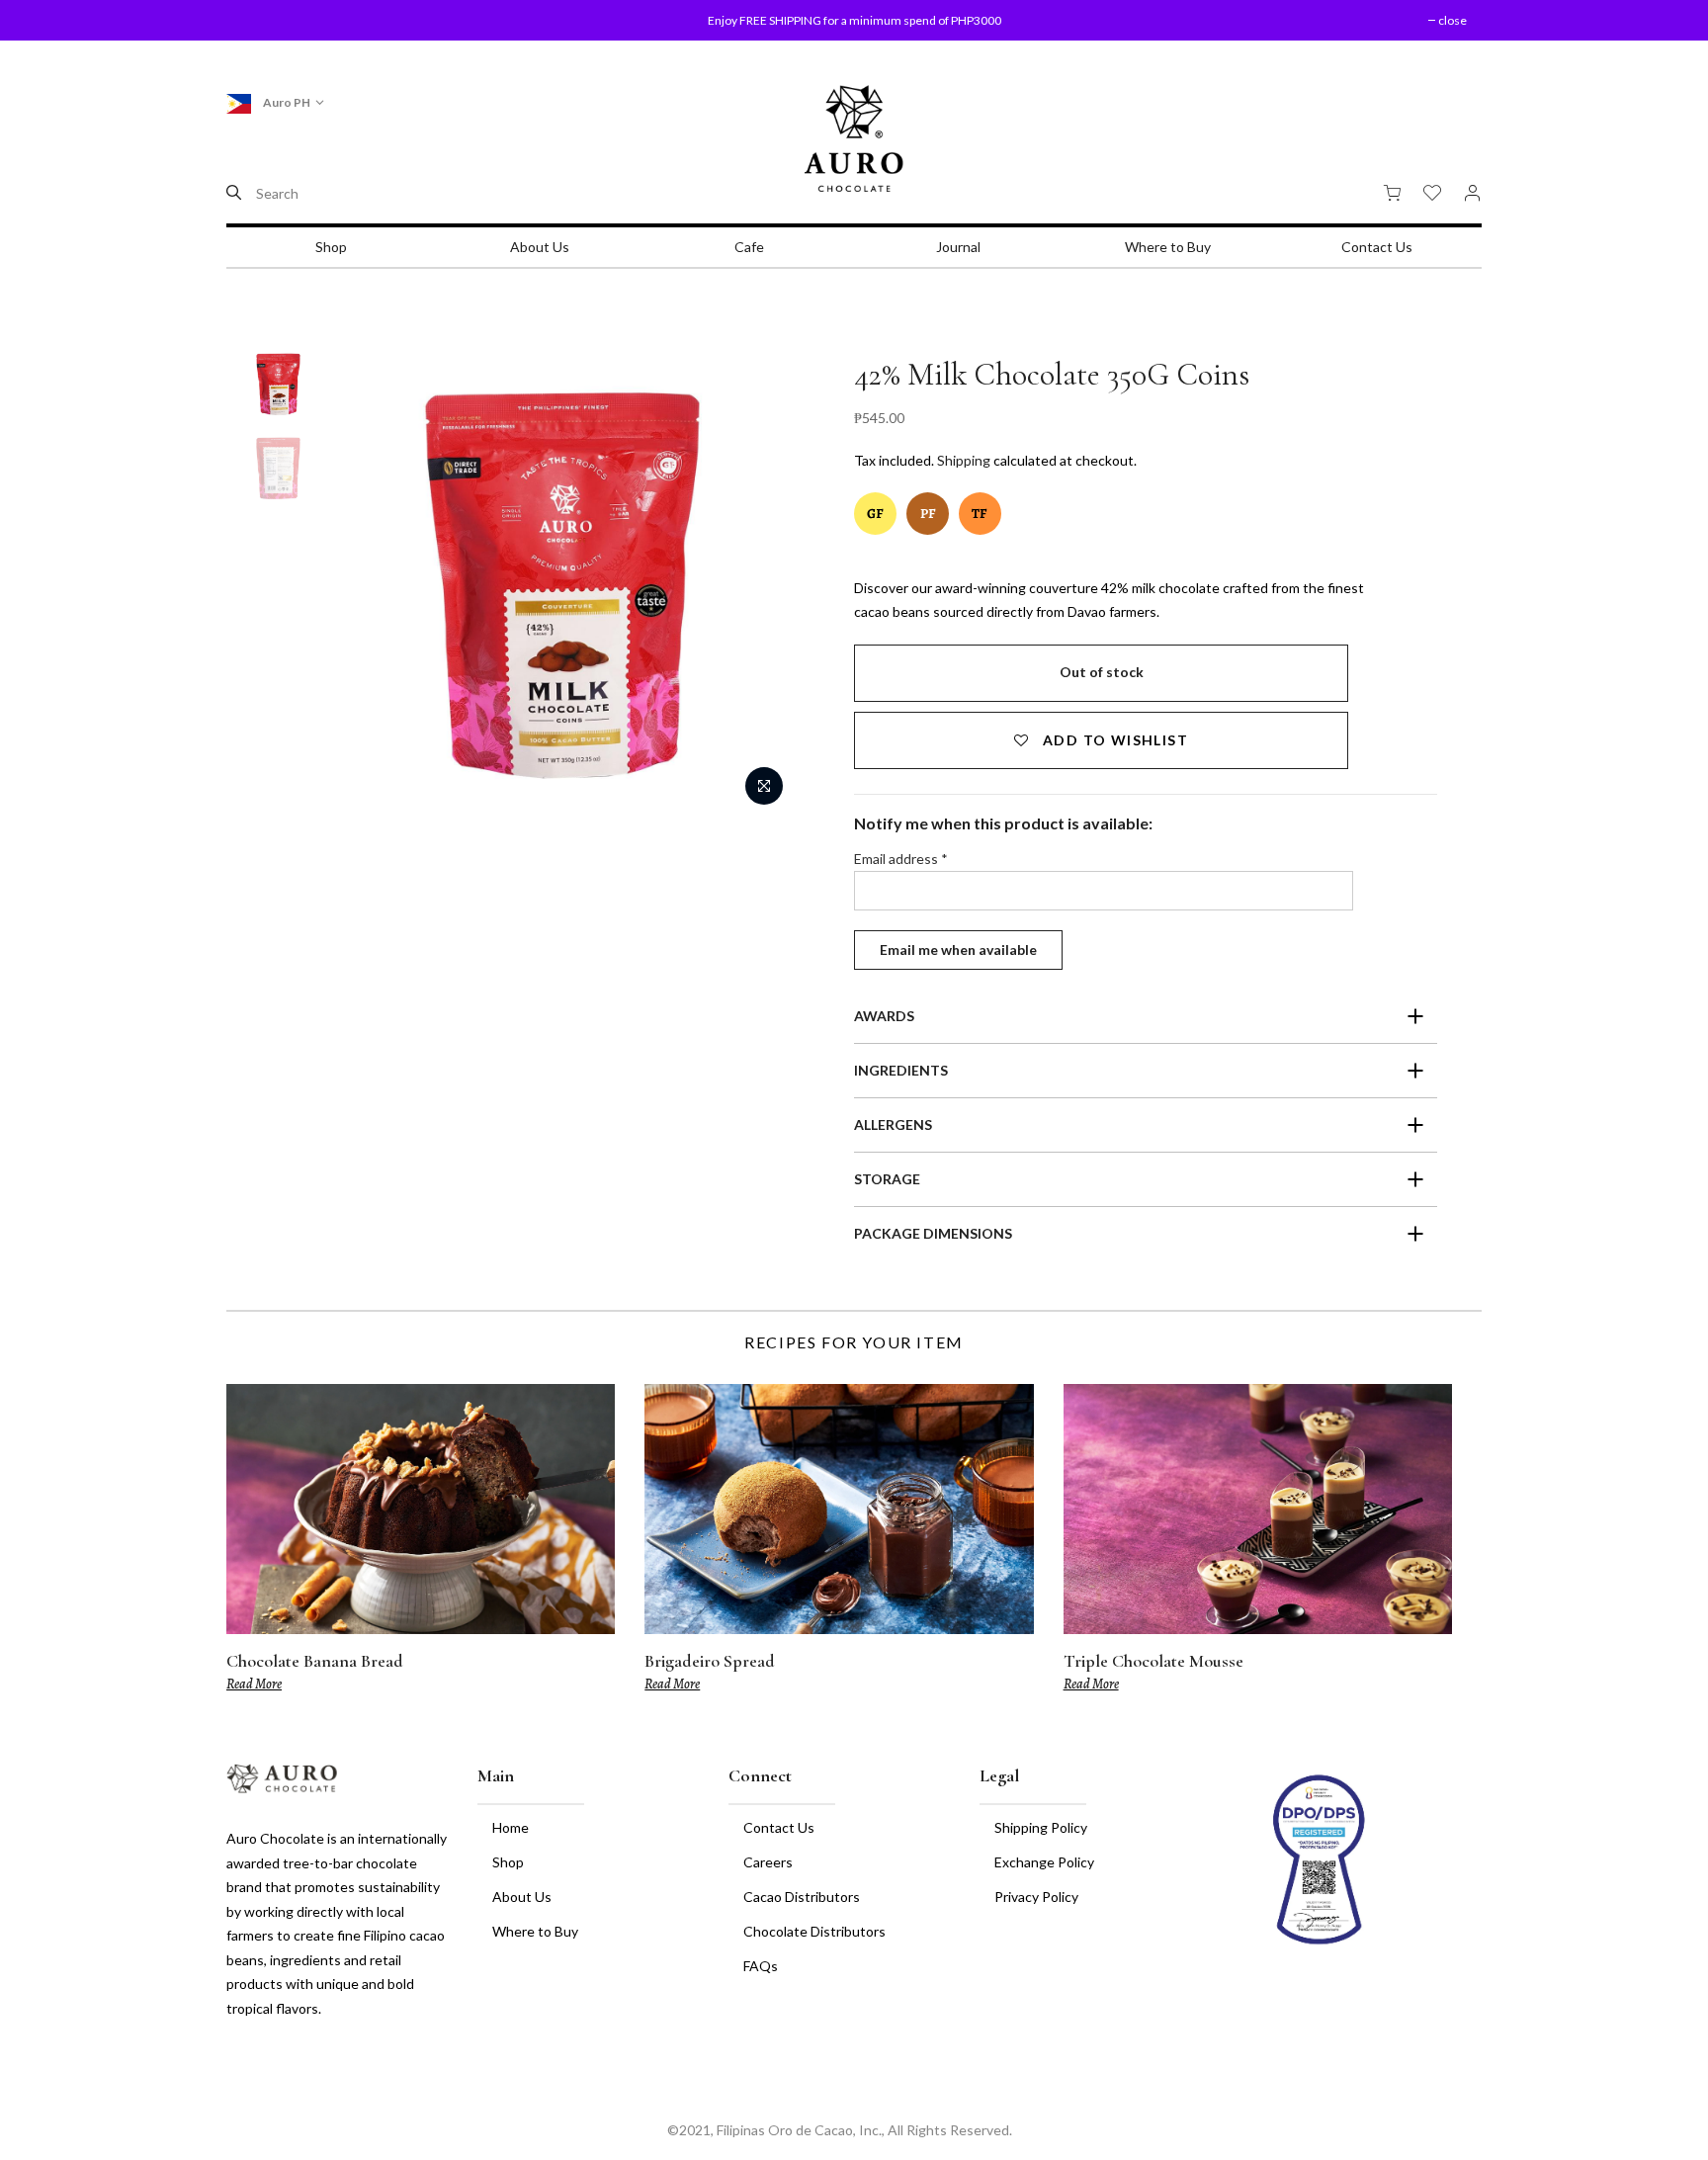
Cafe (749, 247)
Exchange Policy (1044, 1862)
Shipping (964, 460)
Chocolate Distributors (814, 1931)
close (265, 20)
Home (511, 1827)
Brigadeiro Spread (710, 1661)
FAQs (761, 1966)
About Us (540, 247)
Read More (254, 1684)
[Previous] (375, 585)
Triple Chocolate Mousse (1153, 1661)
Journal (958, 247)
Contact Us (1377, 247)
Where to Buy (1168, 247)
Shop (331, 247)
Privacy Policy (1036, 1897)
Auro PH (286, 102)
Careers (768, 1862)
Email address (901, 859)
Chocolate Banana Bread (315, 1661)
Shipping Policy (1041, 1827)
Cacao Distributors (802, 1897)
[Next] (749, 585)
